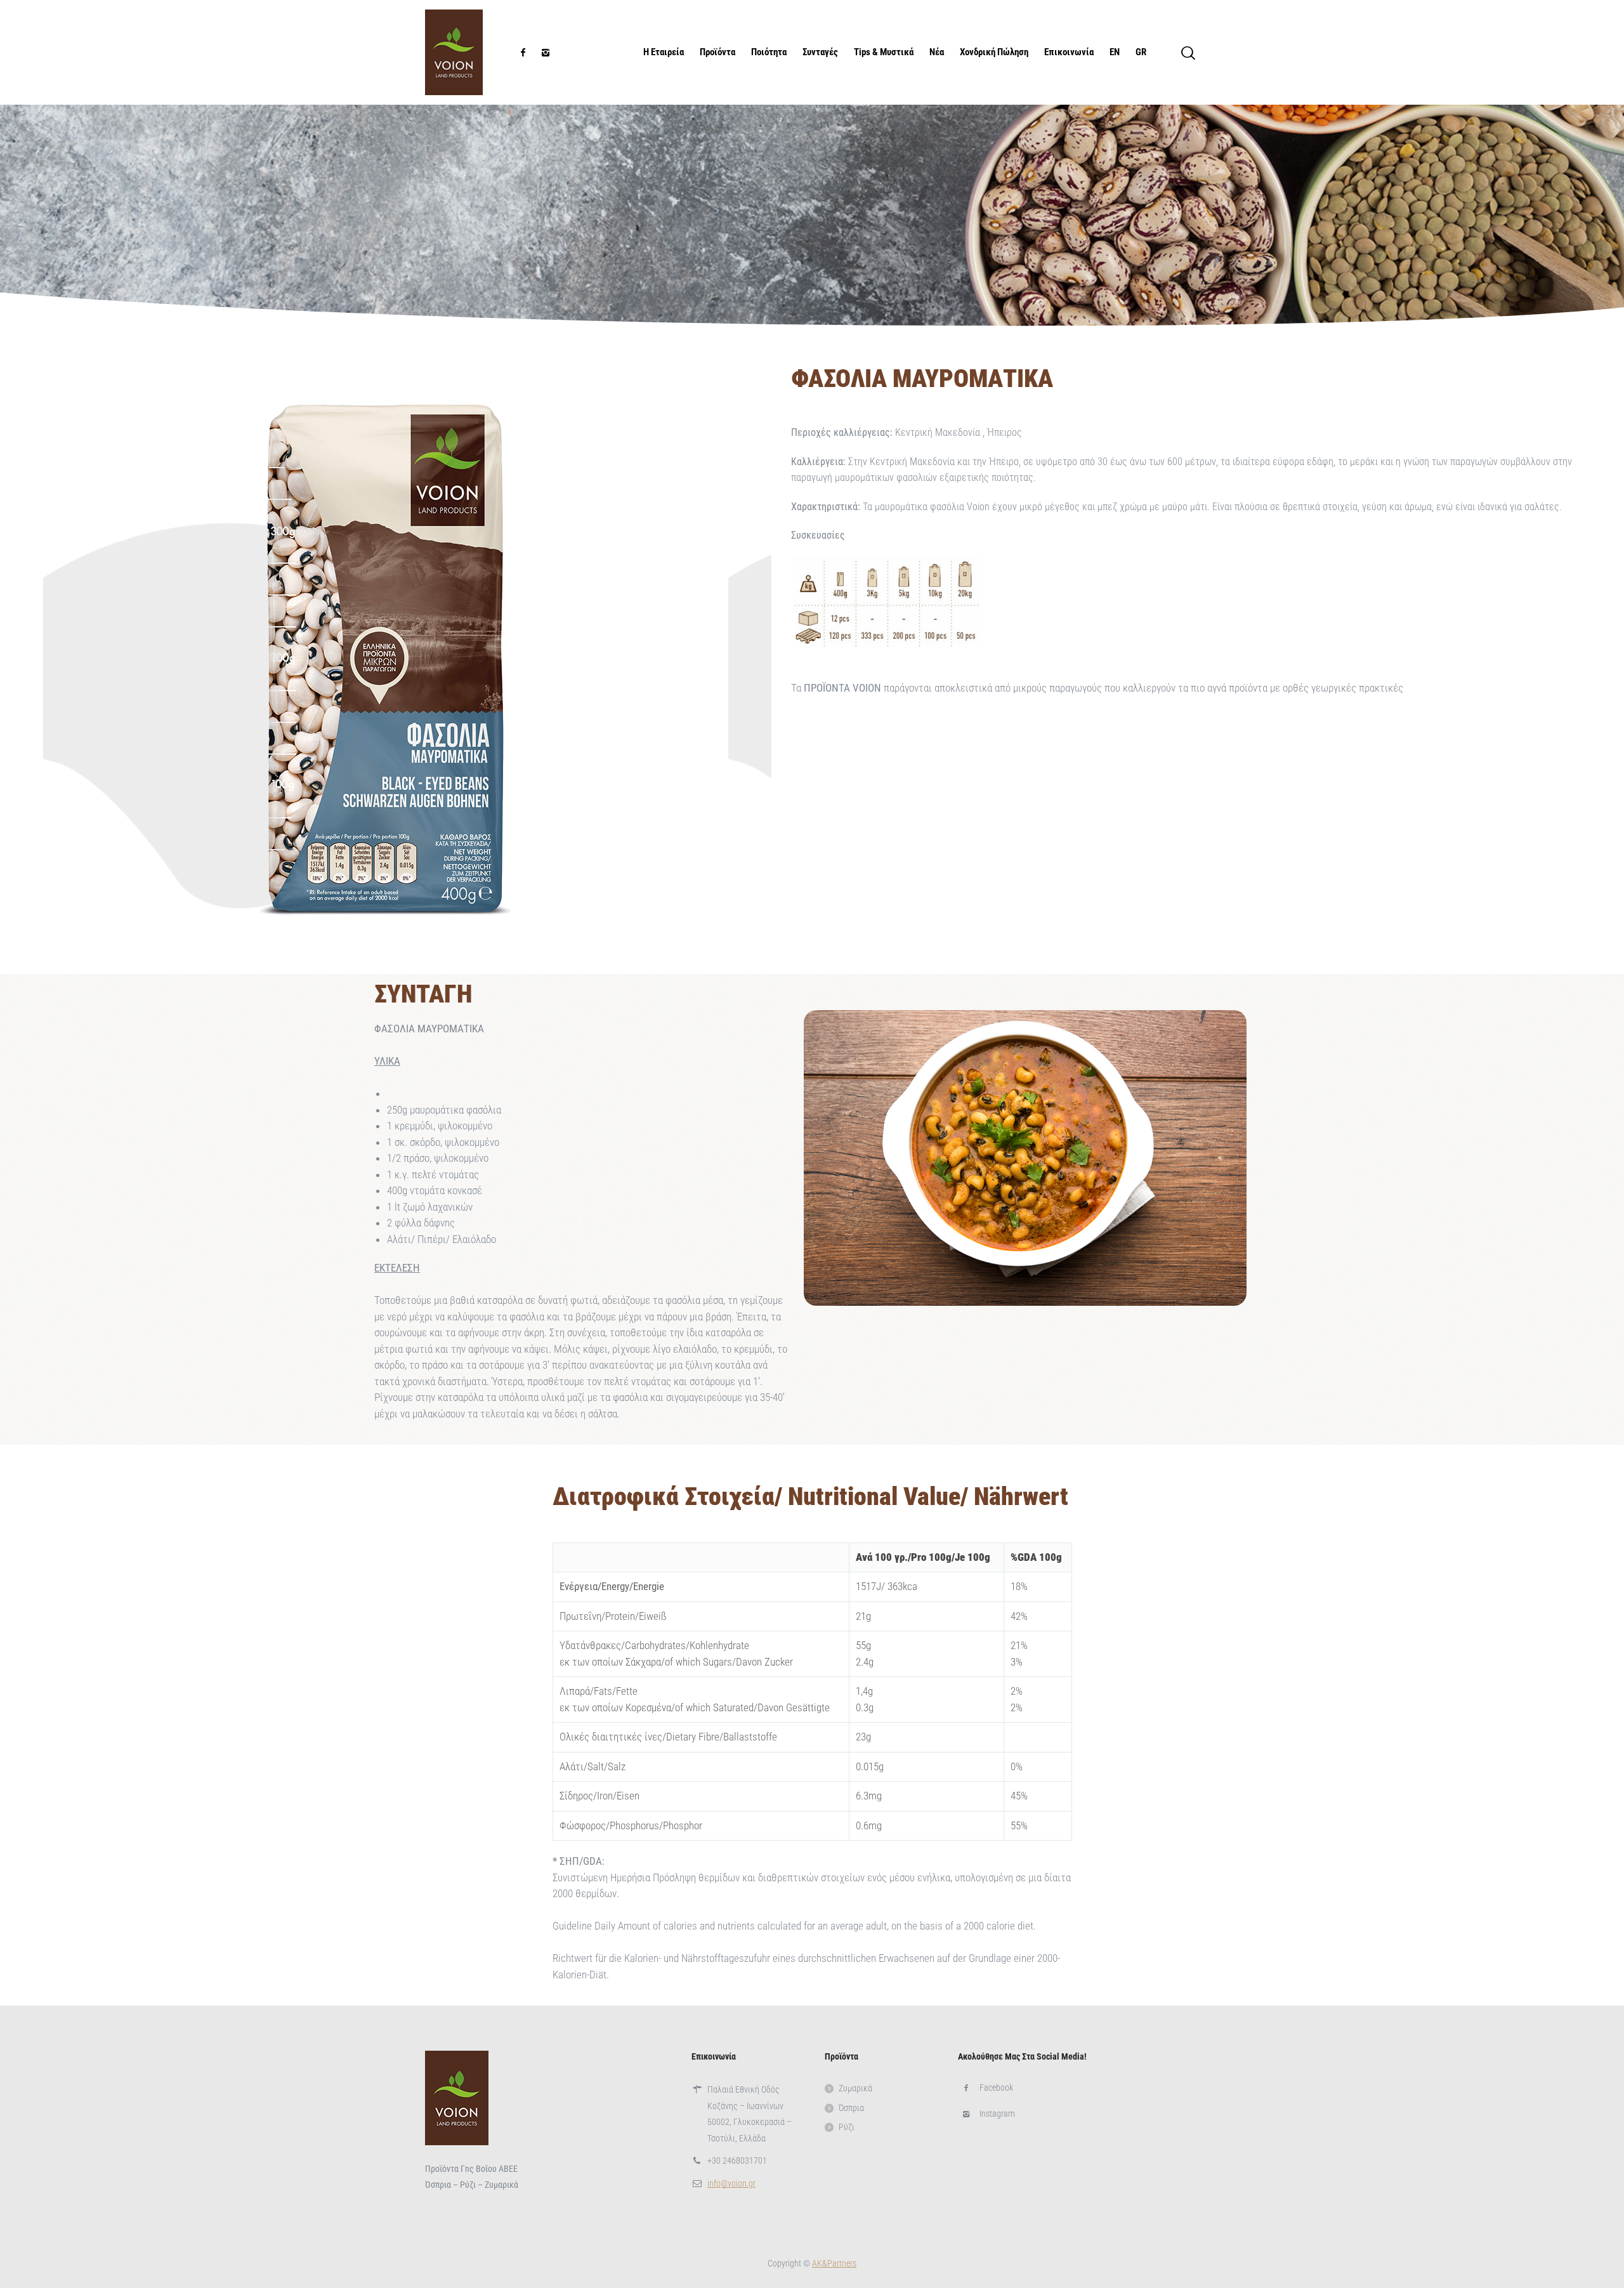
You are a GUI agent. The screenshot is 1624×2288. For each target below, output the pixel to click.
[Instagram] (546, 53)
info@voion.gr (731, 2183)
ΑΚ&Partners (834, 2263)
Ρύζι (847, 2127)
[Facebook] (523, 53)
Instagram (997, 2114)
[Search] (1188, 53)
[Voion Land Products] (454, 52)
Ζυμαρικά (855, 2088)
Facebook (996, 2087)
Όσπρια (851, 2108)
